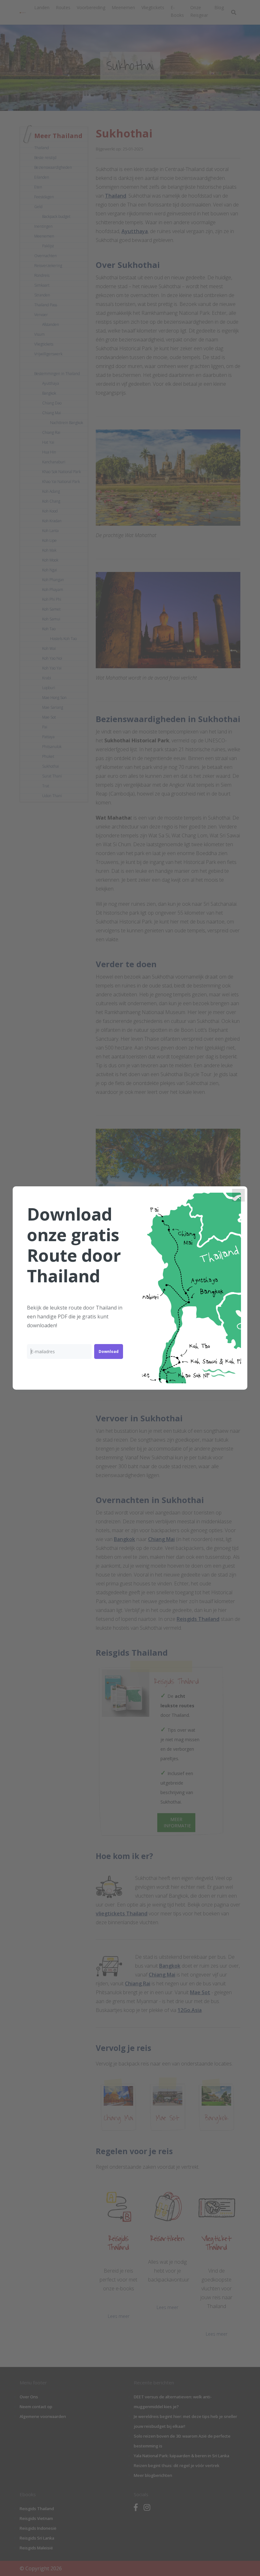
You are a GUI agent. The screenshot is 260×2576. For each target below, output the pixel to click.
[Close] (238, 1195)
